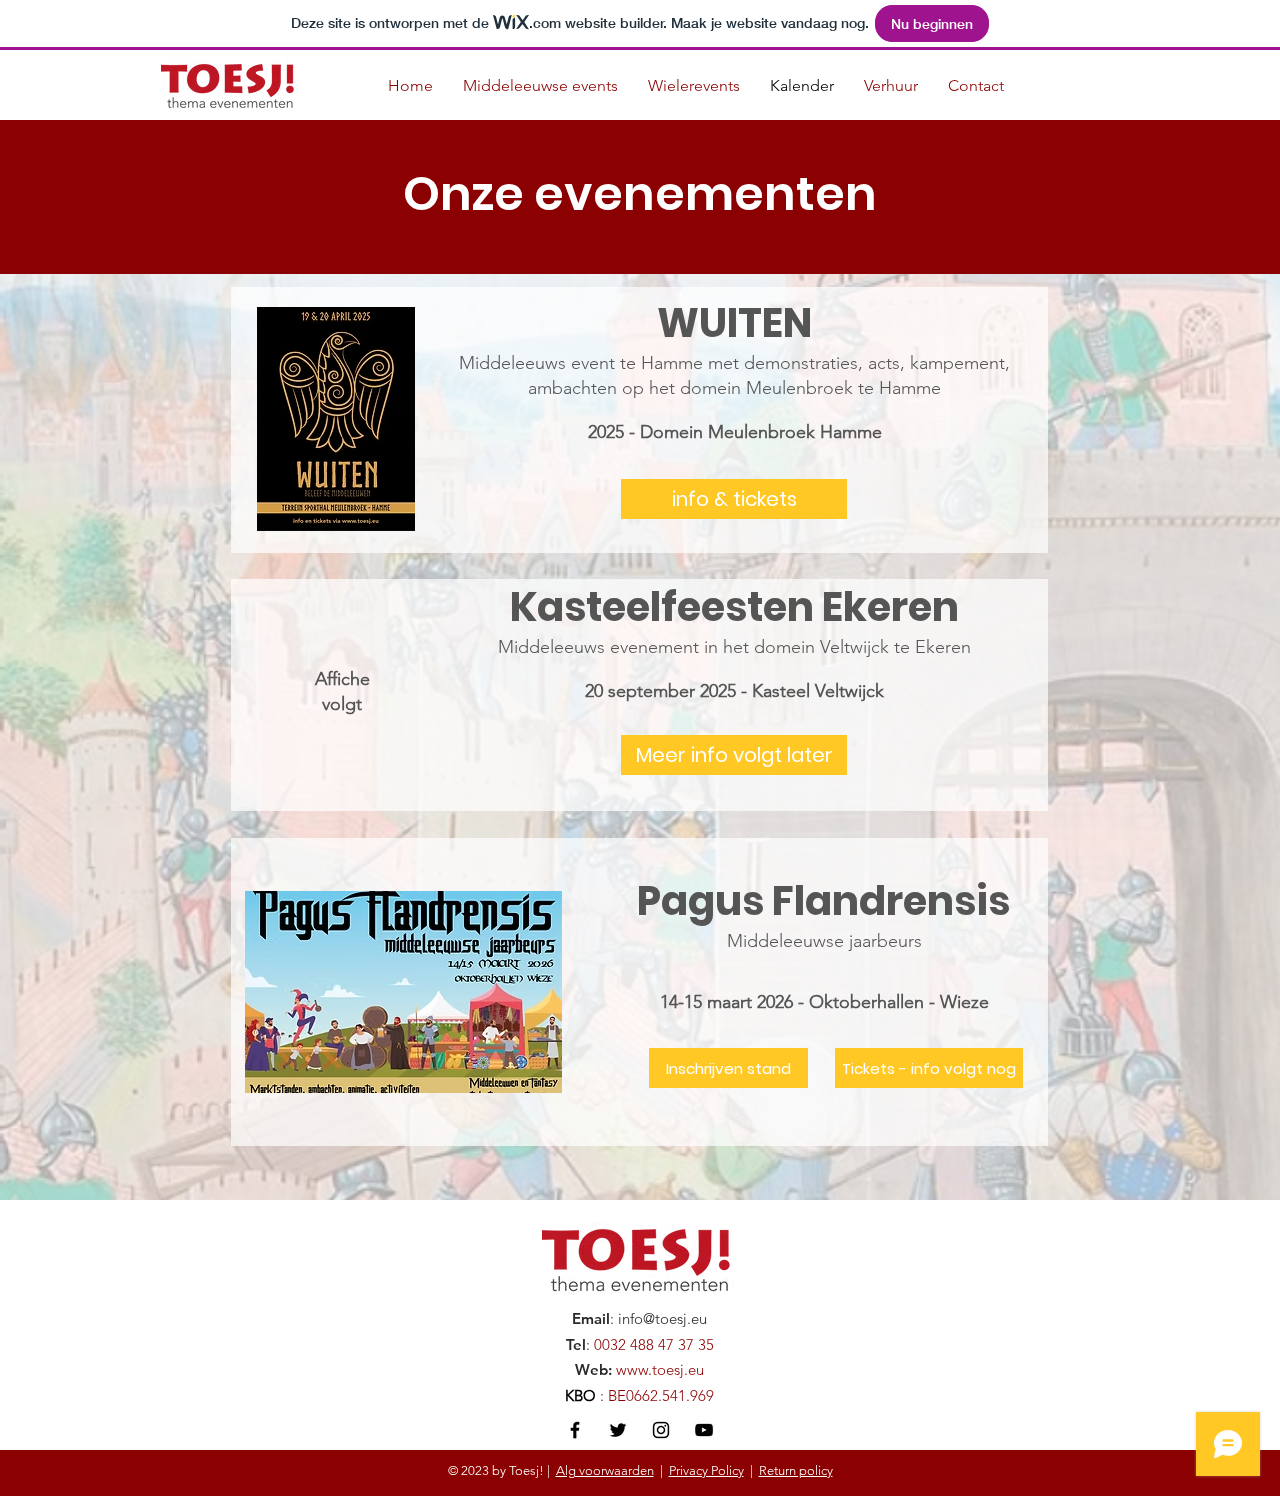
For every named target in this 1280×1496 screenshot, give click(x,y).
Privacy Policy (706, 1470)
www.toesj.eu (660, 1369)
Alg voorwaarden (605, 1470)
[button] (734, 755)
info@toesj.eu (662, 1318)
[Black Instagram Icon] (661, 1430)
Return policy (796, 1470)
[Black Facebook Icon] (575, 1430)
